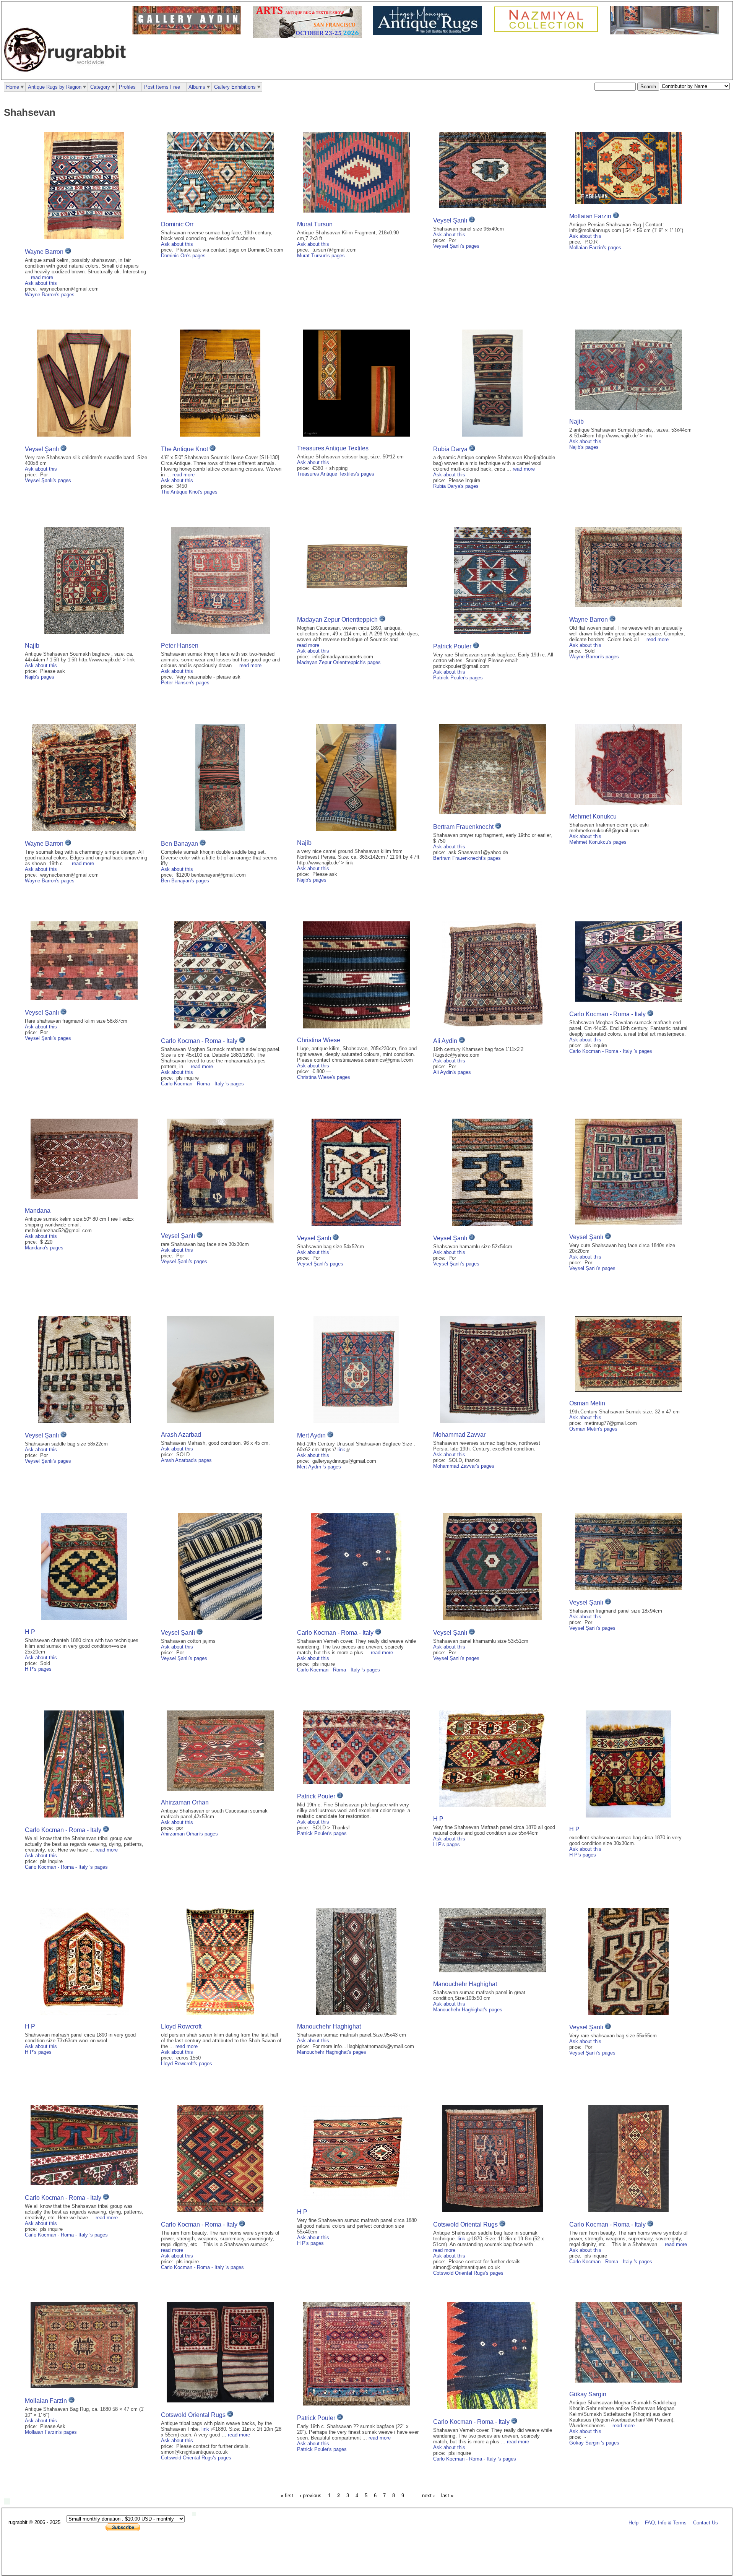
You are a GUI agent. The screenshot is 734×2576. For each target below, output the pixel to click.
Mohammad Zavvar (459, 1435)
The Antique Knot (184, 449)
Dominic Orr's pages (183, 256)
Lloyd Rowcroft (181, 2026)
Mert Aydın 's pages (319, 1467)
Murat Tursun (315, 224)
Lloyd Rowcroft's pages (187, 2064)
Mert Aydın (312, 1435)
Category (100, 87)
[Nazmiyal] (548, 31)
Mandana (38, 1211)
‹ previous (311, 2496)
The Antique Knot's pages (189, 492)
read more (42, 277)
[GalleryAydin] (189, 33)
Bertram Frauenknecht (463, 827)
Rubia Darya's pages (456, 486)
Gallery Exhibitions (235, 87)
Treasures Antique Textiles (333, 448)
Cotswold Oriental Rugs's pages (468, 2273)
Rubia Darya (450, 449)
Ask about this (41, 283)
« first (287, 2496)
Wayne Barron (44, 252)
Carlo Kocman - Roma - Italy (200, 1041)
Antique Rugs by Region (55, 87)
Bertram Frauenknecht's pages (467, 858)
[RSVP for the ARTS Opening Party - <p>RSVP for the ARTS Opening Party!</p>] (196, 2514)
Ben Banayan (179, 844)
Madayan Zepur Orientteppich (337, 620)
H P (30, 1632)
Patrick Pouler (452, 646)
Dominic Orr (177, 224)
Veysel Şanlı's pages (456, 246)
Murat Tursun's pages (321, 256)
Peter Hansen (180, 646)
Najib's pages (584, 447)
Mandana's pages (44, 1248)
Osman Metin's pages (593, 1429)
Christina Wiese (319, 1040)
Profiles (127, 87)
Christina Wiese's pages (324, 1077)
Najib (576, 421)
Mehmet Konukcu (593, 816)
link (341, 1450)
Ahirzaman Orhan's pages (189, 1834)
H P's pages (38, 1669)
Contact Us (706, 2523)
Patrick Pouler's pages (458, 678)
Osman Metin (587, 1403)
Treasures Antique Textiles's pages (336, 474)
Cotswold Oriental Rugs (465, 2224)
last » (447, 2496)
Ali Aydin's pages (452, 1072)
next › (428, 2496)
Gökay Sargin (588, 2394)
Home (13, 87)
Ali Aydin (445, 1041)
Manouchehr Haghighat (329, 2026)
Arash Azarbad (181, 1435)
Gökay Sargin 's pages (594, 2443)
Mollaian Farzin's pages (595, 248)
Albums (197, 87)
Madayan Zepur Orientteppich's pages (339, 662)
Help (633, 2523)
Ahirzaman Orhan (185, 1802)
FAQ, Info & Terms (666, 2523)
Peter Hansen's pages (185, 683)
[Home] (67, 76)
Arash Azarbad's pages (186, 1460)
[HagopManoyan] (430, 33)
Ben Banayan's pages (185, 881)
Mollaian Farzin (590, 216)
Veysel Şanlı (450, 220)
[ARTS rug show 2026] (309, 37)
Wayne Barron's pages (50, 295)
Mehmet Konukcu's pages (598, 842)
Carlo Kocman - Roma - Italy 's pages (202, 1084)
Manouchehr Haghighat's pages (332, 2052)
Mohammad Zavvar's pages (464, 1466)
